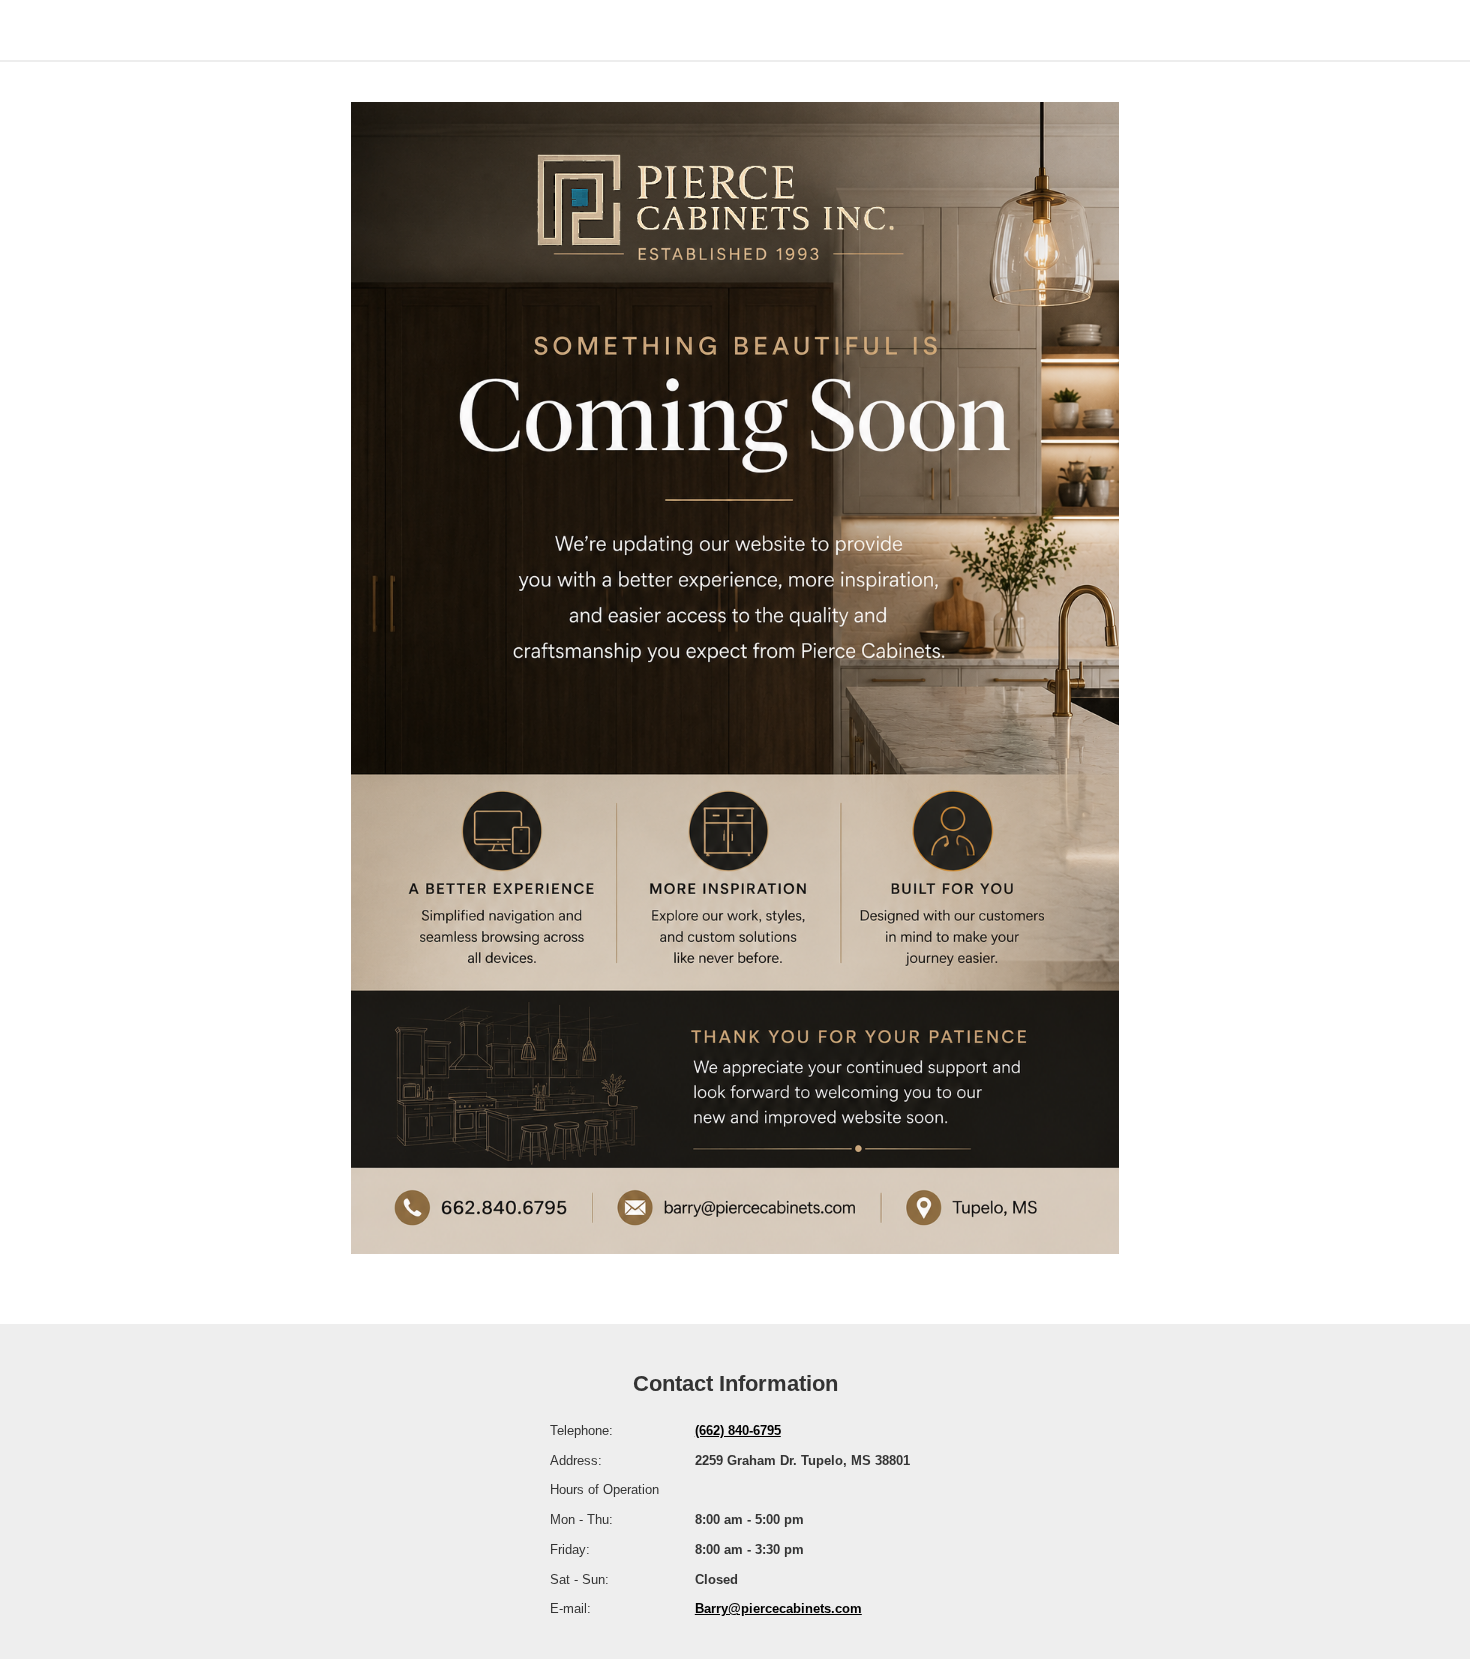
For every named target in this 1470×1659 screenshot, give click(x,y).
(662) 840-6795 (738, 1430)
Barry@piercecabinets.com (778, 1608)
